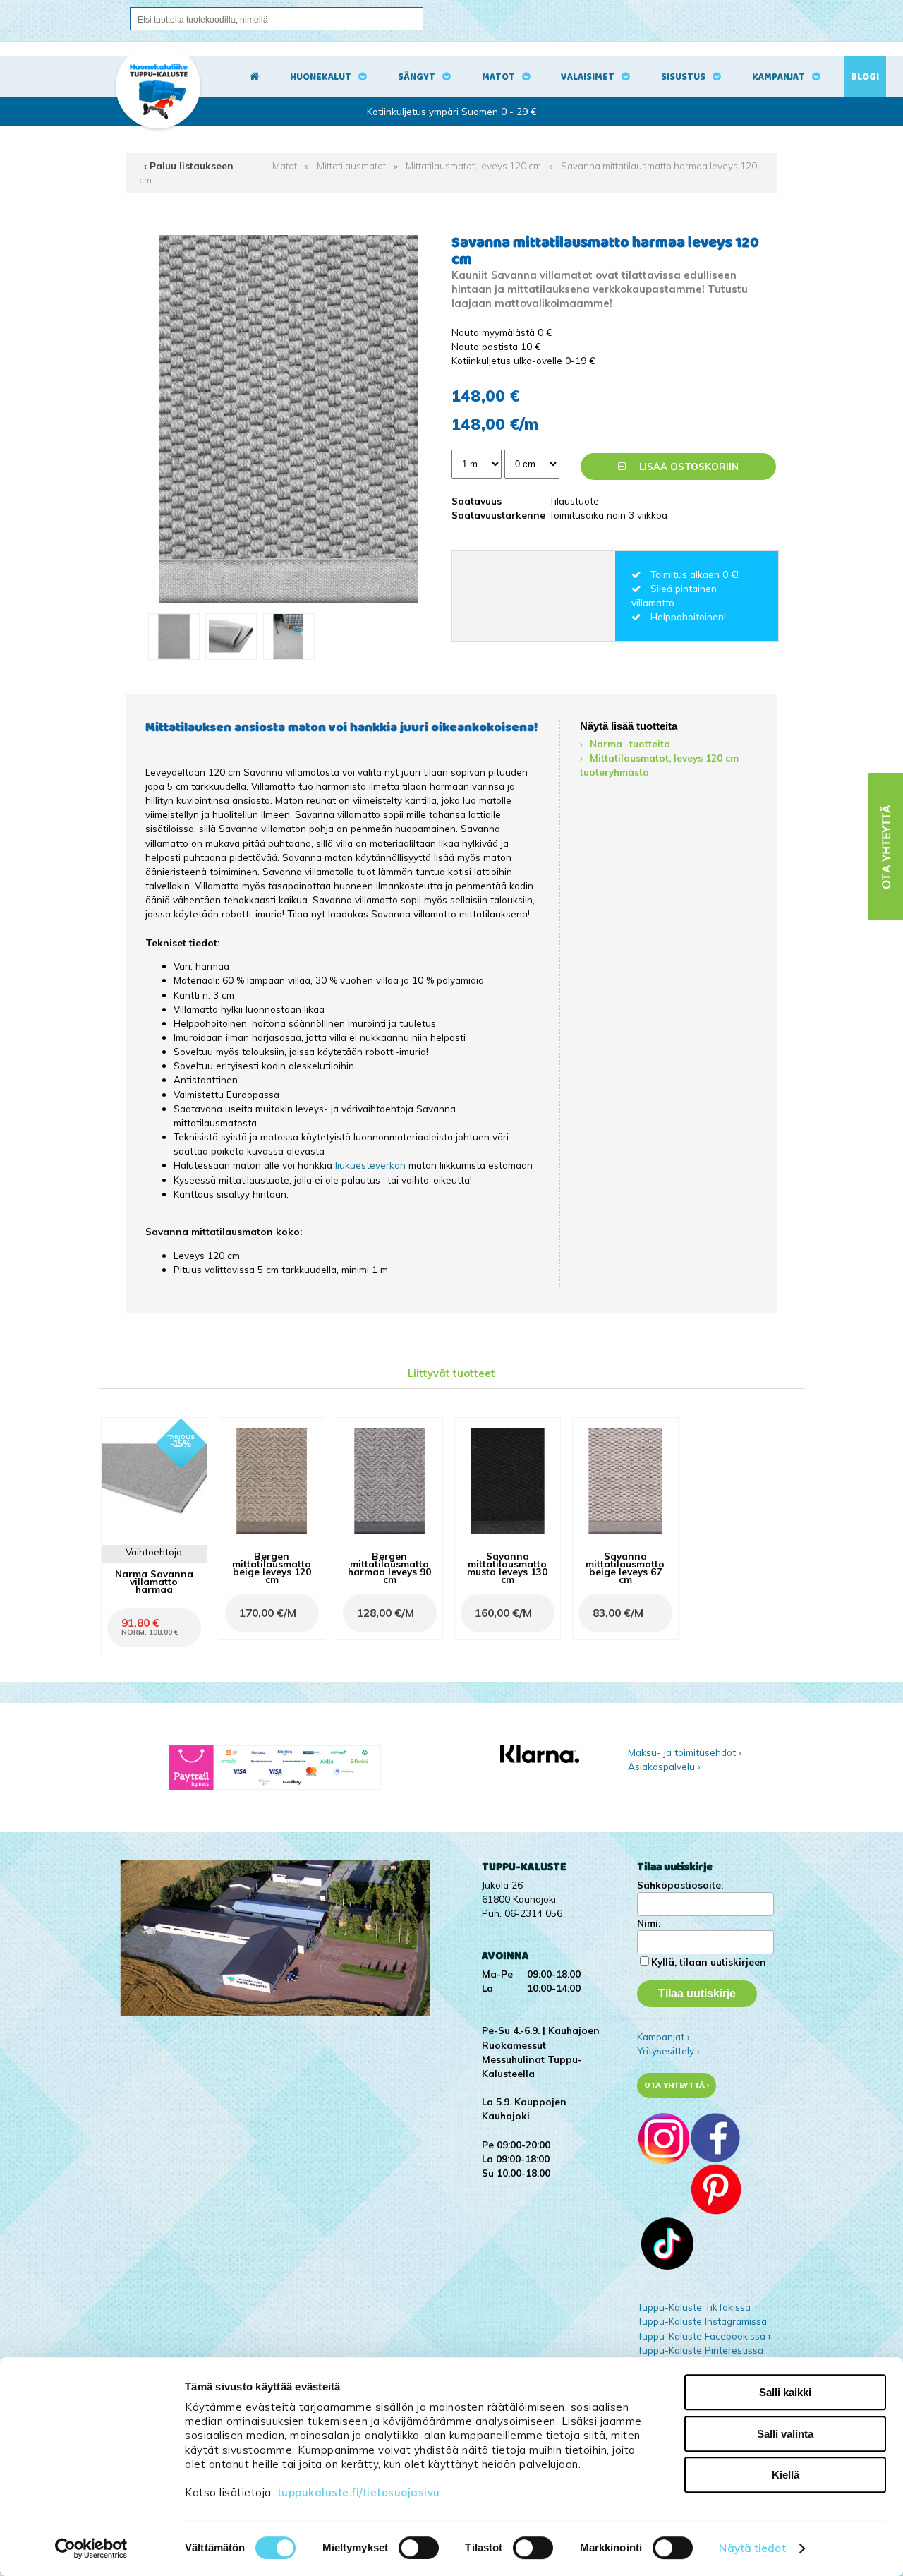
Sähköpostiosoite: (680, 1885)
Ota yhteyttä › (677, 2085)
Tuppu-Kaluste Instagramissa (702, 2321)
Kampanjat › (663, 2036)
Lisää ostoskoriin (687, 466)
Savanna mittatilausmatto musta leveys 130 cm (507, 1568)
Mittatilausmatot (351, 165)
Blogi (865, 77)
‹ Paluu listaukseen (189, 165)
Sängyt (417, 77)
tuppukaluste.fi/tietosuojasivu (359, 2492)
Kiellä (786, 2475)
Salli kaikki (785, 2392)
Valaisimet (588, 77)
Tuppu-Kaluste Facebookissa (701, 2336)
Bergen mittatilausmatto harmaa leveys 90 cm (389, 1568)
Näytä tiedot (752, 2548)
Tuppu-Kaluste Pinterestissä (700, 2350)
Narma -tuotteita (630, 744)
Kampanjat (778, 77)
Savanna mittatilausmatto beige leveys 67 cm (625, 1568)
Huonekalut (321, 77)
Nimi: (649, 1923)
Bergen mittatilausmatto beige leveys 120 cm (272, 1568)
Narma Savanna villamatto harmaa (154, 1581)
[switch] (419, 2548)
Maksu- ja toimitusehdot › (685, 1752)
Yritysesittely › (668, 2051)
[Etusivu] (255, 77)
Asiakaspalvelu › (664, 1766)
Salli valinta (785, 2434)
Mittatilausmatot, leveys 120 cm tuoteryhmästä (659, 765)
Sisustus (683, 77)
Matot (498, 77)
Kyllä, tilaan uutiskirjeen (709, 1962)
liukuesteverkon (372, 1165)
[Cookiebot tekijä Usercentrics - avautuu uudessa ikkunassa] (91, 2548)
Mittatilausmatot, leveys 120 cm (473, 165)
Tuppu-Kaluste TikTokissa (694, 2307)
